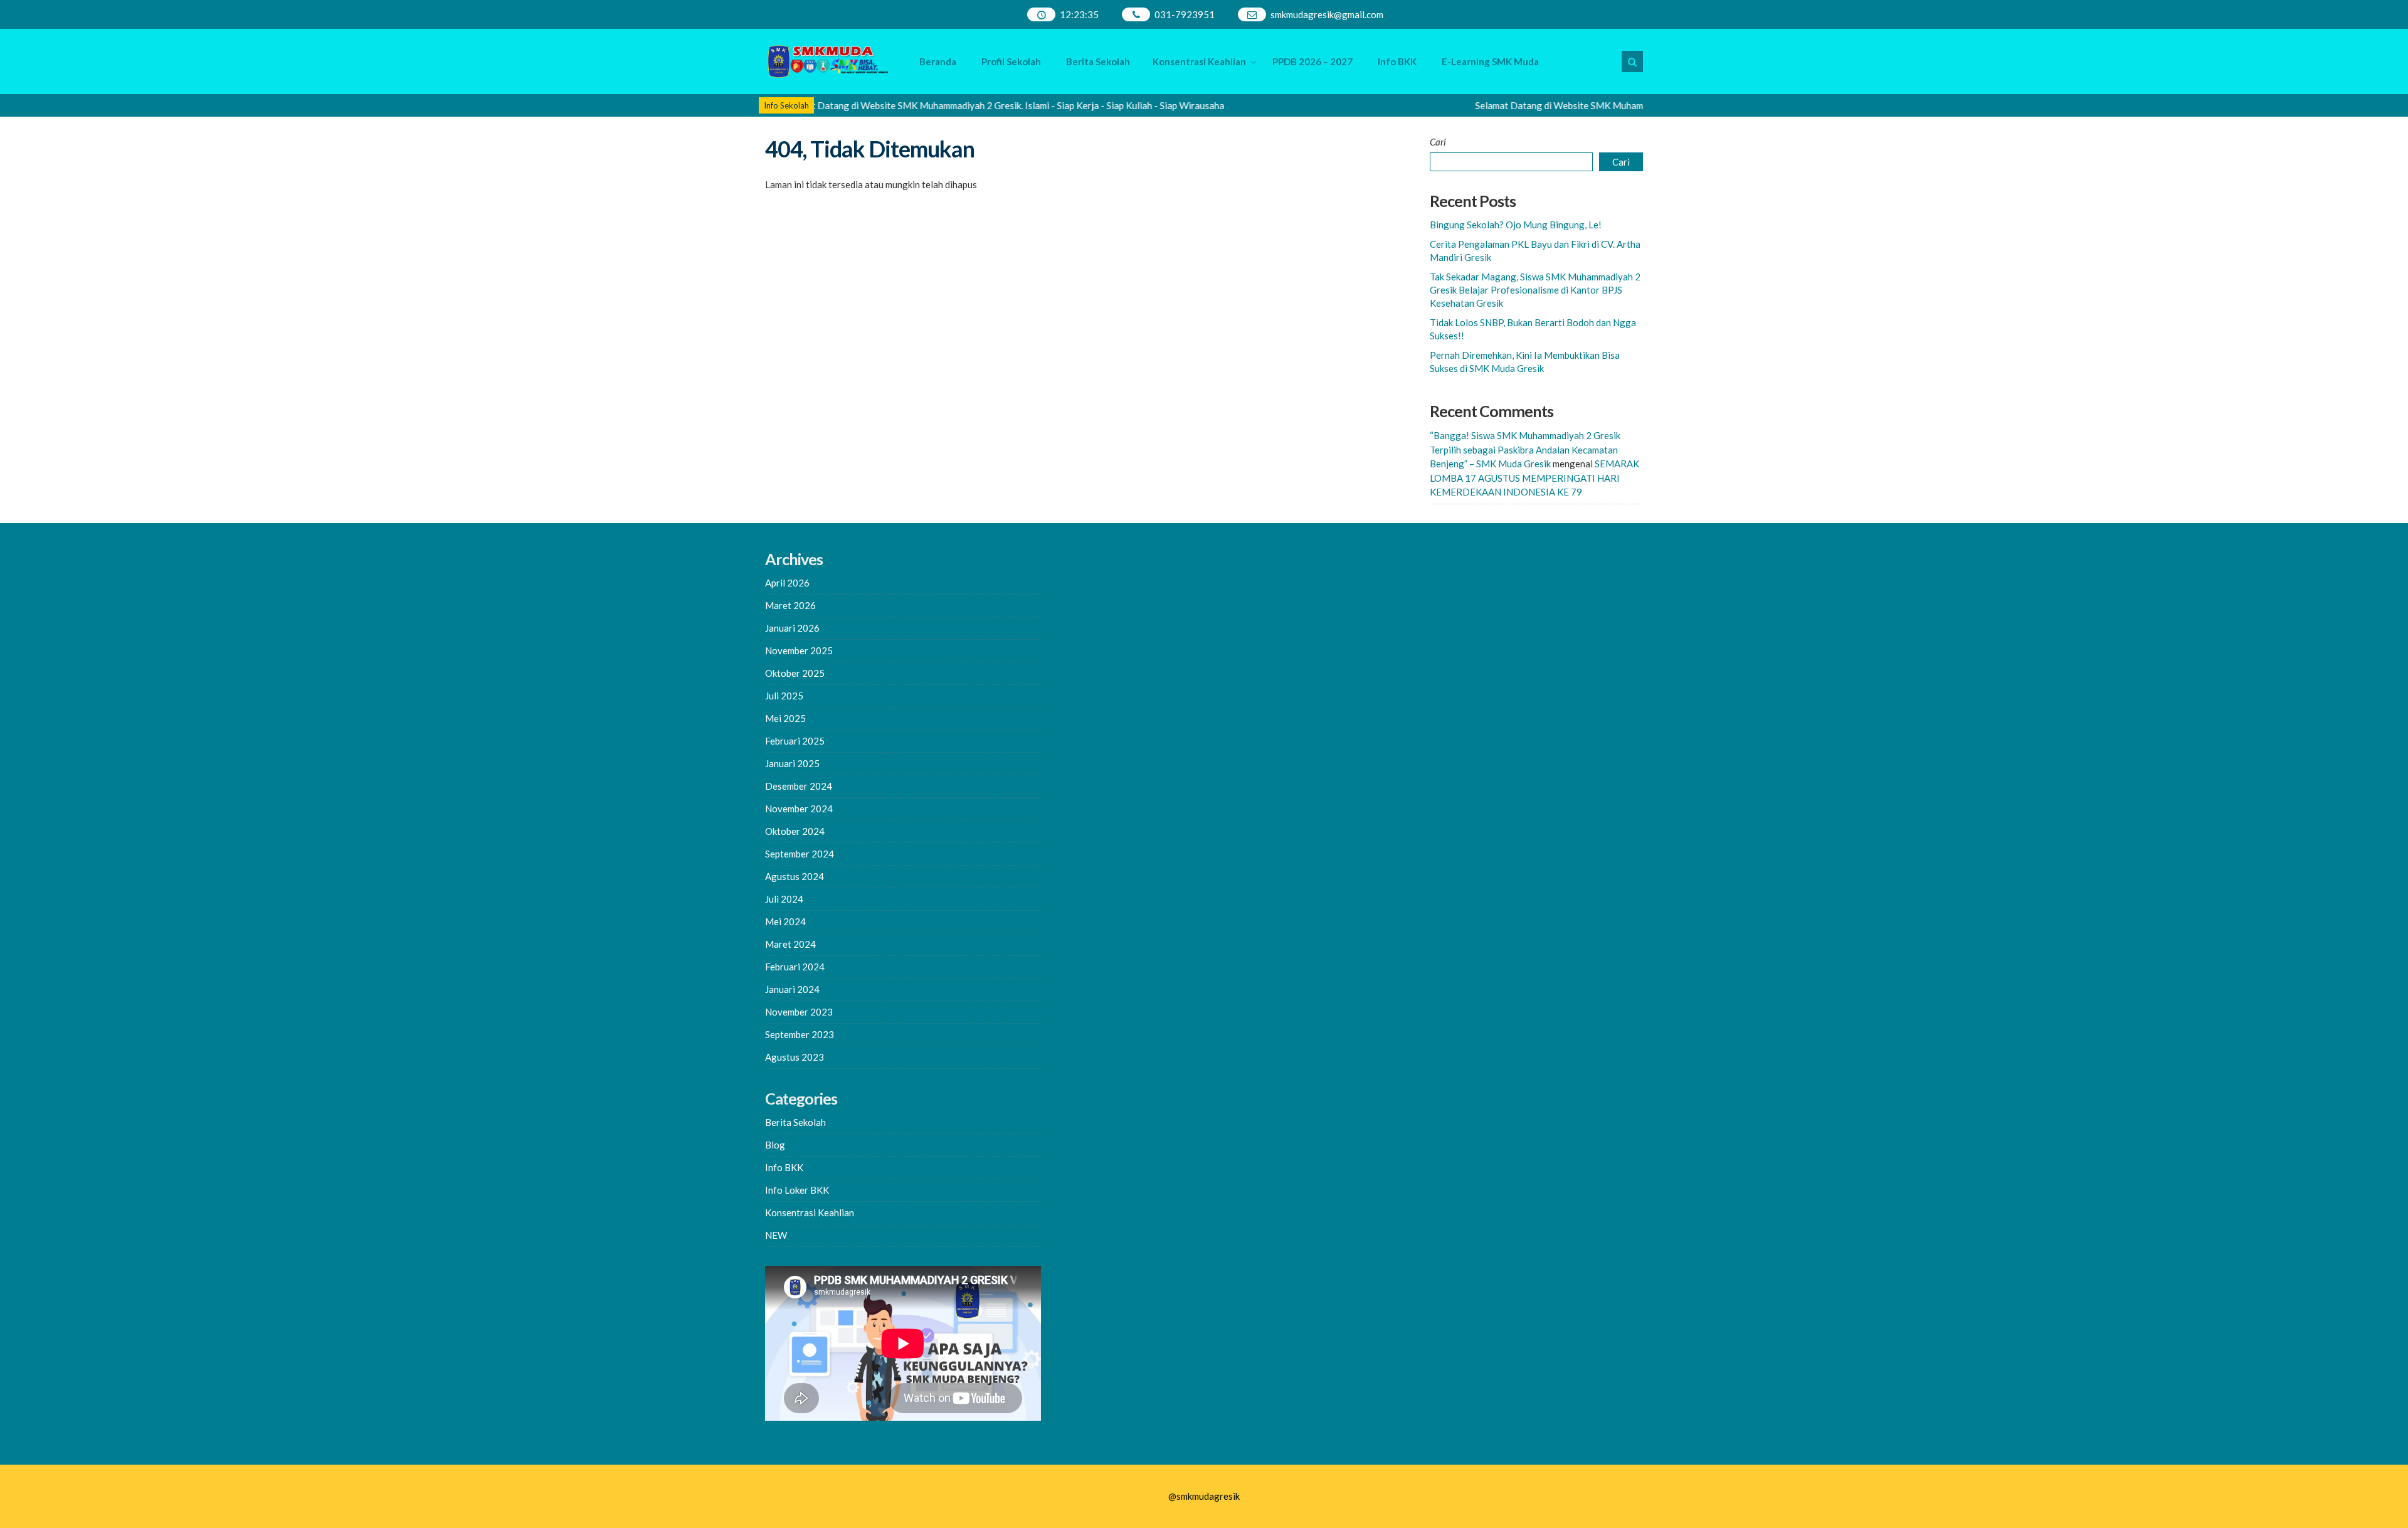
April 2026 (787, 583)
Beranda (938, 61)
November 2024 (799, 809)
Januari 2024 (792, 989)
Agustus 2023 (795, 1057)
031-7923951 (1185, 14)
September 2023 (800, 1034)
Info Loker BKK (797, 1190)
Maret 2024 (790, 944)
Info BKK (1397, 61)
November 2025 (799, 650)
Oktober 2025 (795, 673)
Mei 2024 (785, 921)
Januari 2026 (792, 628)
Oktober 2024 (795, 831)
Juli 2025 (784, 696)
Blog (775, 1145)
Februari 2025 (795, 741)
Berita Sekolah (1098, 61)
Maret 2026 (790, 605)
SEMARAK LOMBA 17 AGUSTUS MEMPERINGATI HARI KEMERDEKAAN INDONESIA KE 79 (1534, 478)
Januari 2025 (792, 763)
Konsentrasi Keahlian (1199, 61)
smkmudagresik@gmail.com (1327, 14)
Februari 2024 (795, 967)
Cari (1438, 142)
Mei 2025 (785, 718)
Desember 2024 (799, 786)
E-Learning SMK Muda (1490, 61)
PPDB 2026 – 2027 (1312, 61)
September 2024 (800, 854)
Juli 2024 (784, 899)
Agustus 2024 (795, 876)
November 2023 (799, 1012)
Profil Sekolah (1011, 61)
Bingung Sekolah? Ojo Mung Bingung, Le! (1516, 225)
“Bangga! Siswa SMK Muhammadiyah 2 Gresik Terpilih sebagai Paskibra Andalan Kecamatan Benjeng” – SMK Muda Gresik (1525, 449)
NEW (776, 1235)
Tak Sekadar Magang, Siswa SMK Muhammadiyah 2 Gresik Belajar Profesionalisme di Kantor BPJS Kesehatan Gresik (1535, 290)
